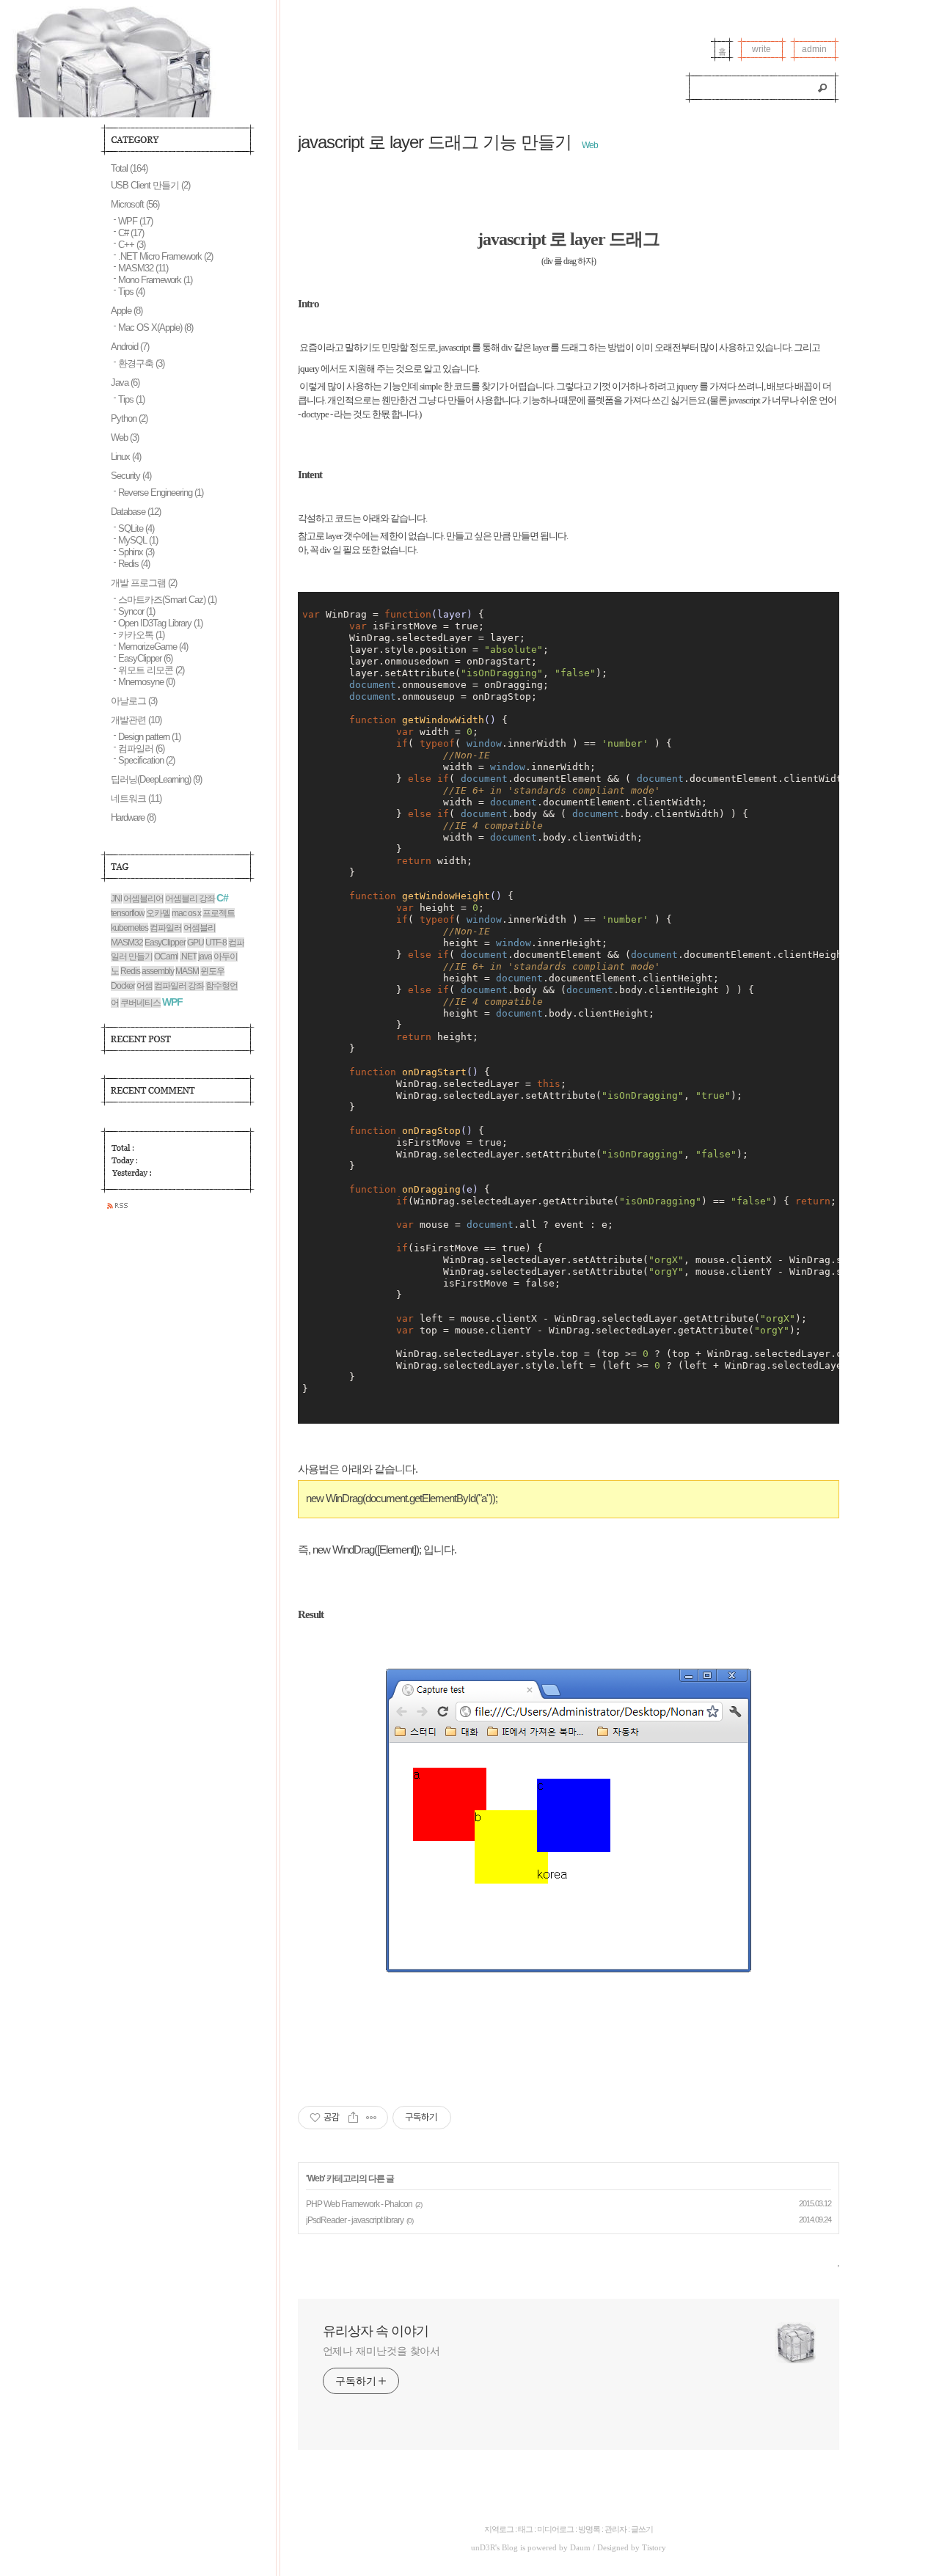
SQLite (136, 528)
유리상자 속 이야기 (376, 2331)
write (761, 49)
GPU (196, 943)
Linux (126, 457)
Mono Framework (155, 280)
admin (814, 49)
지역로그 (499, 2529)
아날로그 (134, 701)
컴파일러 (141, 749)
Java (125, 383)
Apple (127, 311)
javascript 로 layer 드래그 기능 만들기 (435, 142)
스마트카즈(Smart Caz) (167, 600)
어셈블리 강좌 (190, 899)
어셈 (145, 986)
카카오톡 (141, 635)
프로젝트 (219, 913)
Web (590, 145)
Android (130, 347)
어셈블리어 (143, 899)
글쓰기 (642, 2529)
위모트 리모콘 (151, 670)
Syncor (136, 611)
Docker (123, 986)
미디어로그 (555, 2529)
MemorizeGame (153, 647)
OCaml (166, 956)
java (205, 956)
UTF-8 (216, 943)
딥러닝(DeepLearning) (156, 779)
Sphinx (136, 552)
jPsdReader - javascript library (355, 2220)
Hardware (133, 817)
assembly (158, 971)
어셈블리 (200, 928)
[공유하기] (353, 2118)
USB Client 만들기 (150, 185)
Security (131, 476)
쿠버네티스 (140, 1003)
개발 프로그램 (144, 583)
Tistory (654, 2547)
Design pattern (149, 737)
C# (131, 233)
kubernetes (129, 928)
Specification (146, 760)
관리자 (615, 2529)
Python (129, 418)
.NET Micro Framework (165, 256)
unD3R (483, 2547)
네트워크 (136, 798)
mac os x (186, 913)
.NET (188, 956)
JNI (116, 899)
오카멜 (158, 913)
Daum (580, 2547)
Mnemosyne (146, 682)
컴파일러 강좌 (179, 986)
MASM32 (143, 268)
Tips (131, 292)
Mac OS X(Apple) (156, 328)
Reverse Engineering (161, 493)
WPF (135, 221)
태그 (525, 2529)
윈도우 (212, 971)
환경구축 (141, 363)
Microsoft (135, 204)
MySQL (138, 540)
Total (129, 168)
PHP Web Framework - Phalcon (359, 2204)
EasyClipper (145, 658)
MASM (187, 971)
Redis (134, 564)
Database (136, 512)
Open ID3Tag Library (160, 623)
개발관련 (136, 720)
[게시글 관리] (372, 2118)
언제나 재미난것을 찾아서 (382, 2351)
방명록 (589, 2529)
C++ (132, 245)
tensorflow (128, 913)
